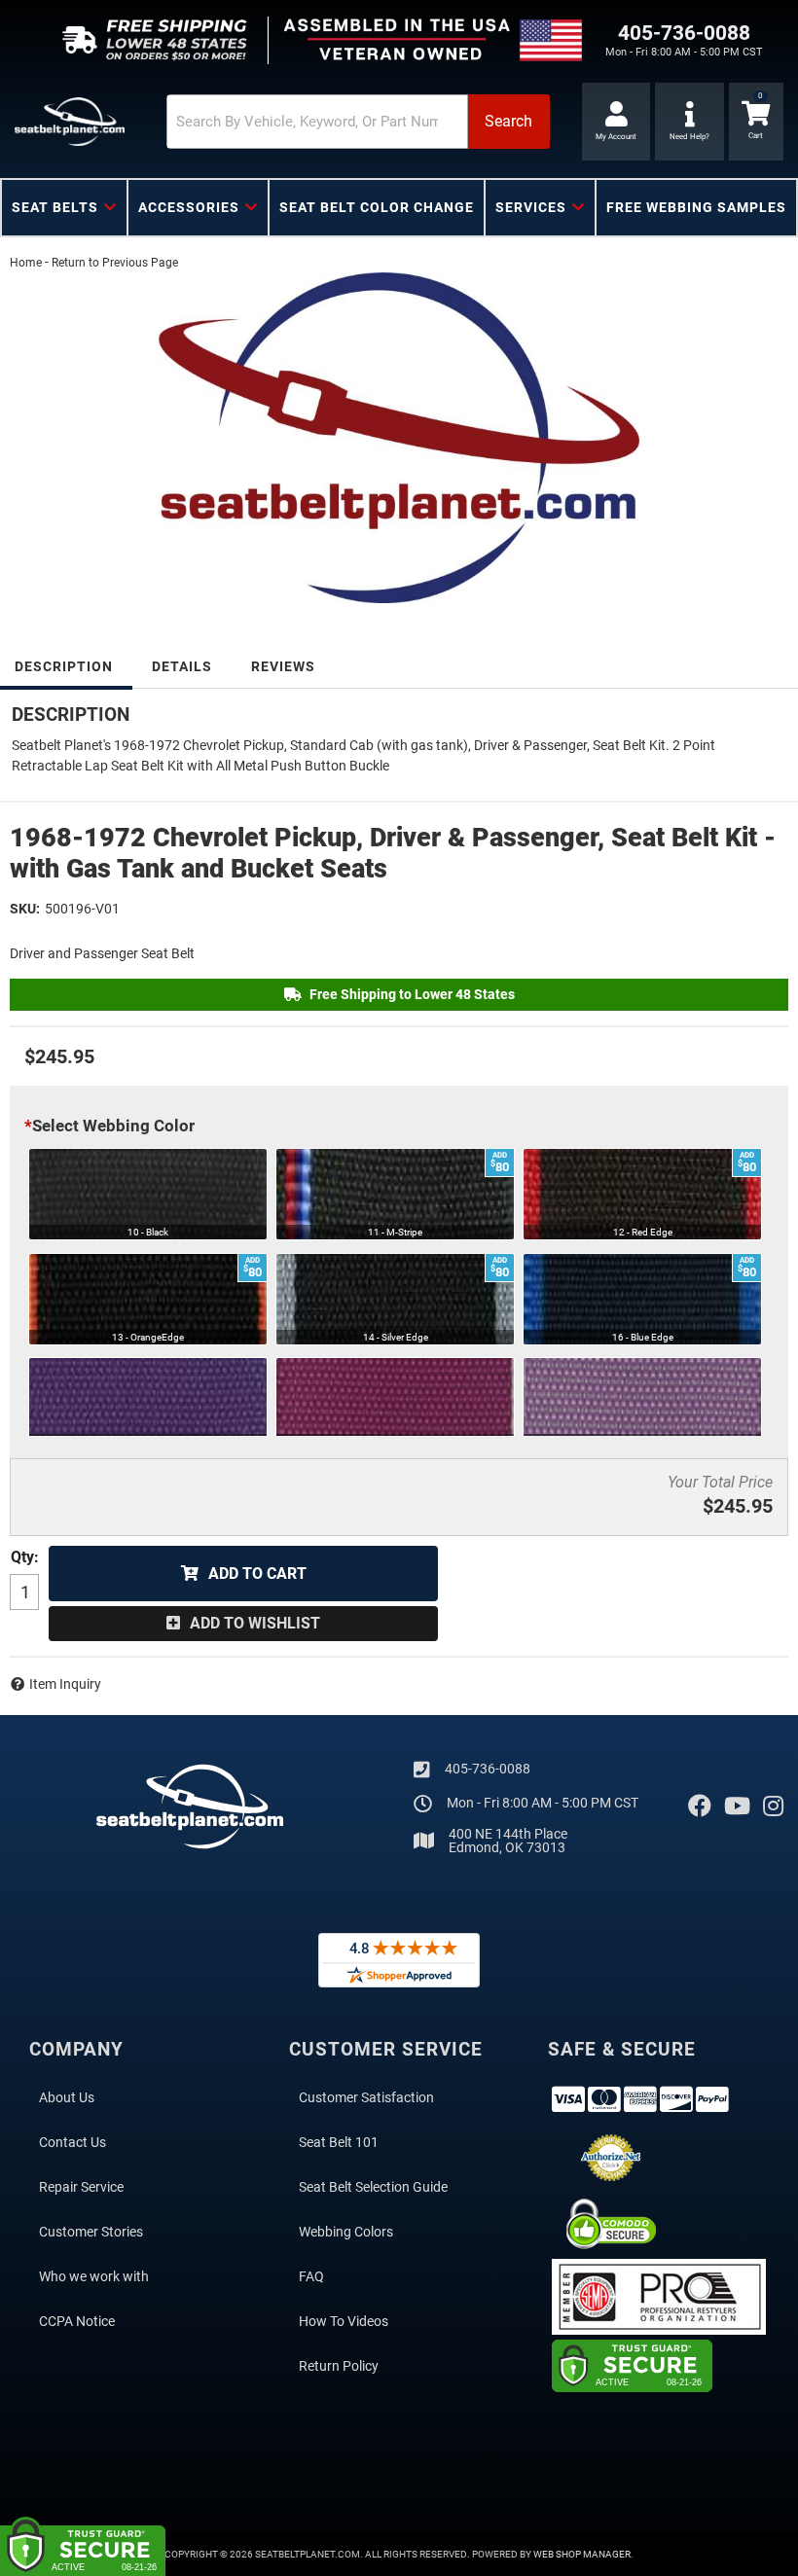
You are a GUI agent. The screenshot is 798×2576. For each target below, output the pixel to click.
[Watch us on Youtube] (737, 1807)
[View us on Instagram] (773, 1807)
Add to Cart (257, 1574)
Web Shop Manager (582, 2554)
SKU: (25, 909)
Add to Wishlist (255, 1623)
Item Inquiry (65, 1684)
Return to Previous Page (115, 263)
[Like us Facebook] (700, 1807)
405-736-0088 (488, 1769)
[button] (358, 122)
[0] (756, 122)
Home (26, 263)
